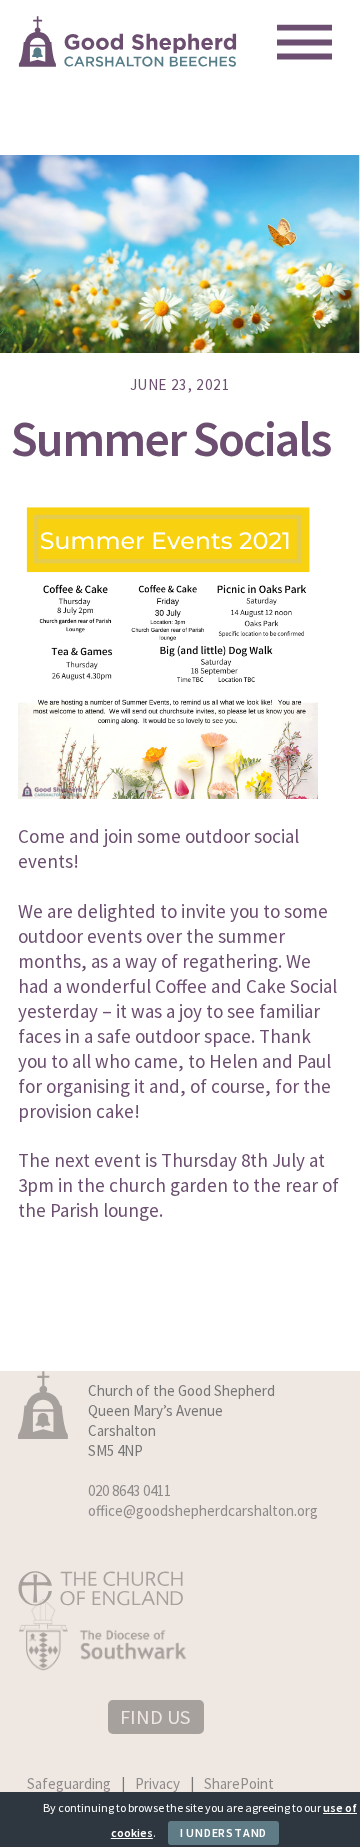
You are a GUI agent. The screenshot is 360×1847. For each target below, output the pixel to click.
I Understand (223, 1832)
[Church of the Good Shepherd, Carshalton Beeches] (128, 59)
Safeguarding (69, 1783)
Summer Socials (170, 438)
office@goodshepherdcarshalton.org (203, 1510)
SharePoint (239, 1783)
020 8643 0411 (129, 1490)
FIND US (155, 1716)
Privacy (157, 1783)
